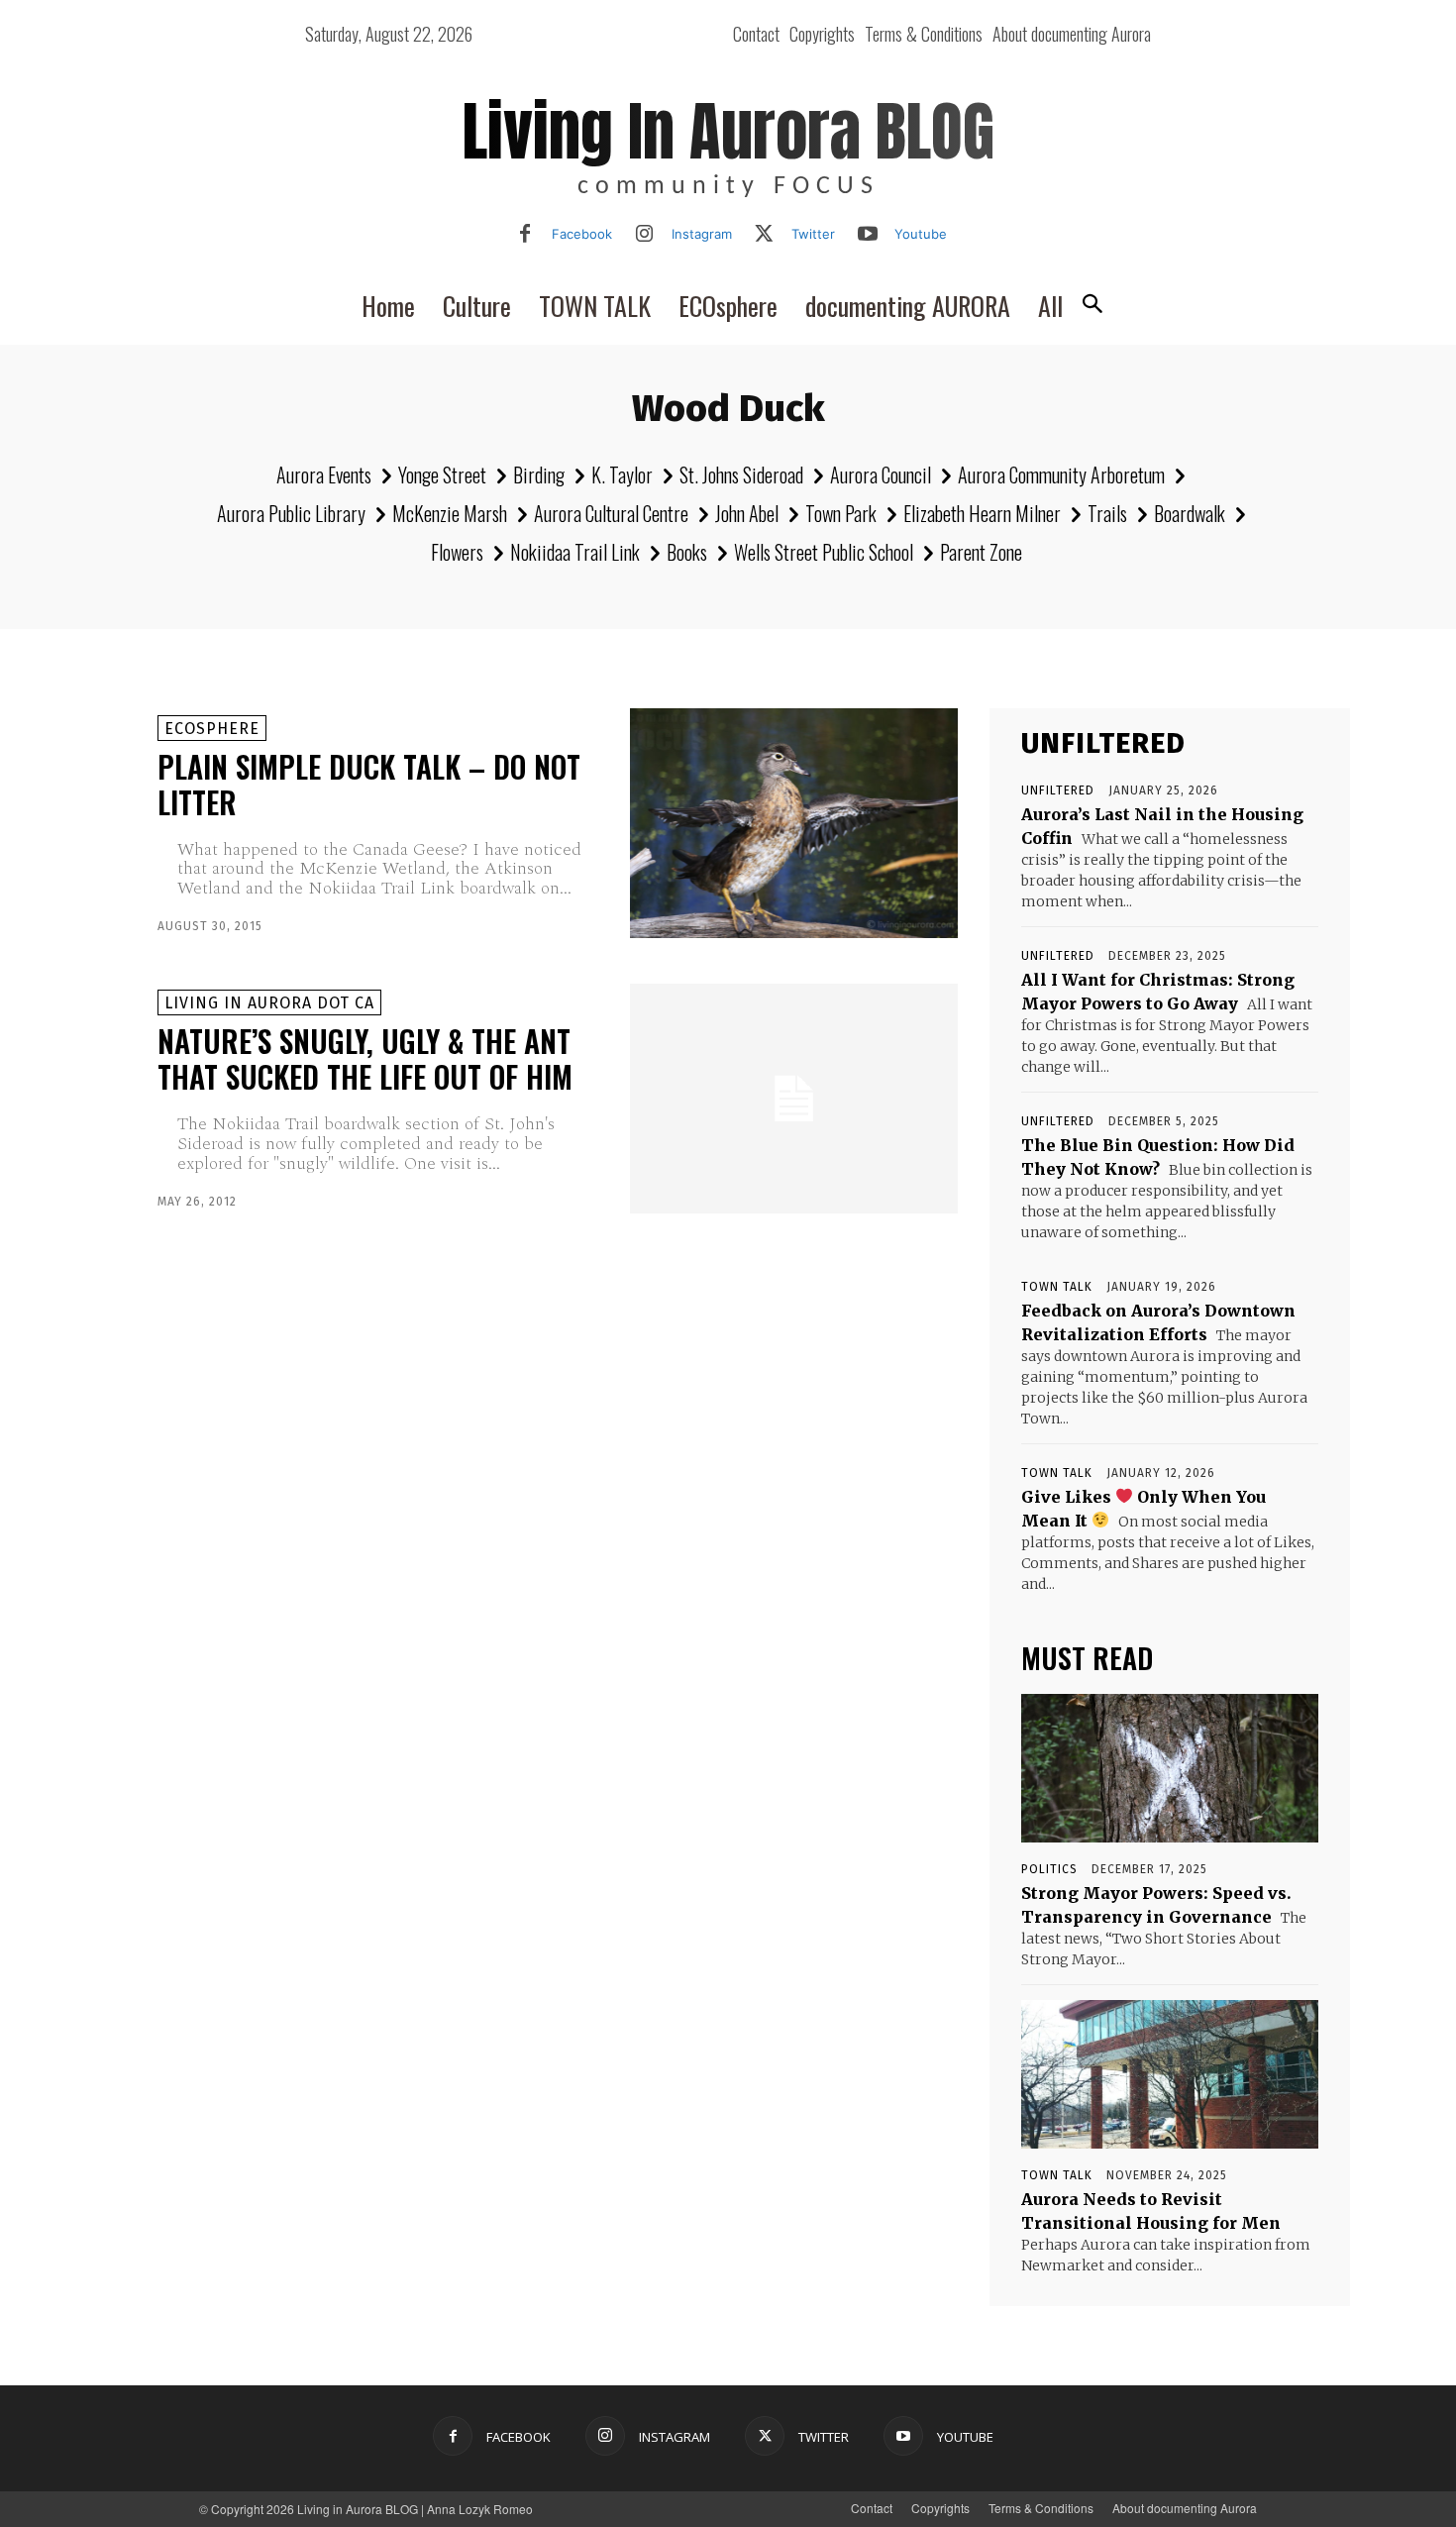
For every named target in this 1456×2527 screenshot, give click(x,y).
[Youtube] (868, 235)
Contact (872, 2508)
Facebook (582, 234)
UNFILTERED (1058, 790)
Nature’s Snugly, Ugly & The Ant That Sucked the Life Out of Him (365, 1058)
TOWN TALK (1057, 1287)
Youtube (921, 234)
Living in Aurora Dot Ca (269, 1003)
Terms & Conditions (1041, 2508)
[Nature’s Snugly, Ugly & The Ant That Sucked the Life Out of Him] (794, 1099)
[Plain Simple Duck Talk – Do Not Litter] (794, 823)
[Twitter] (765, 235)
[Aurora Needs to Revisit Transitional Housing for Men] (1170, 2074)
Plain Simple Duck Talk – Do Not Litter (369, 784)
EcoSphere (212, 729)
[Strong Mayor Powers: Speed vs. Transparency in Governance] (1170, 1768)
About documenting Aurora (1185, 2508)
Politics (1049, 1869)
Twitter (813, 234)
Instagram (702, 234)
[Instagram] (645, 235)
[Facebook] (525, 235)
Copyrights (940, 2508)
